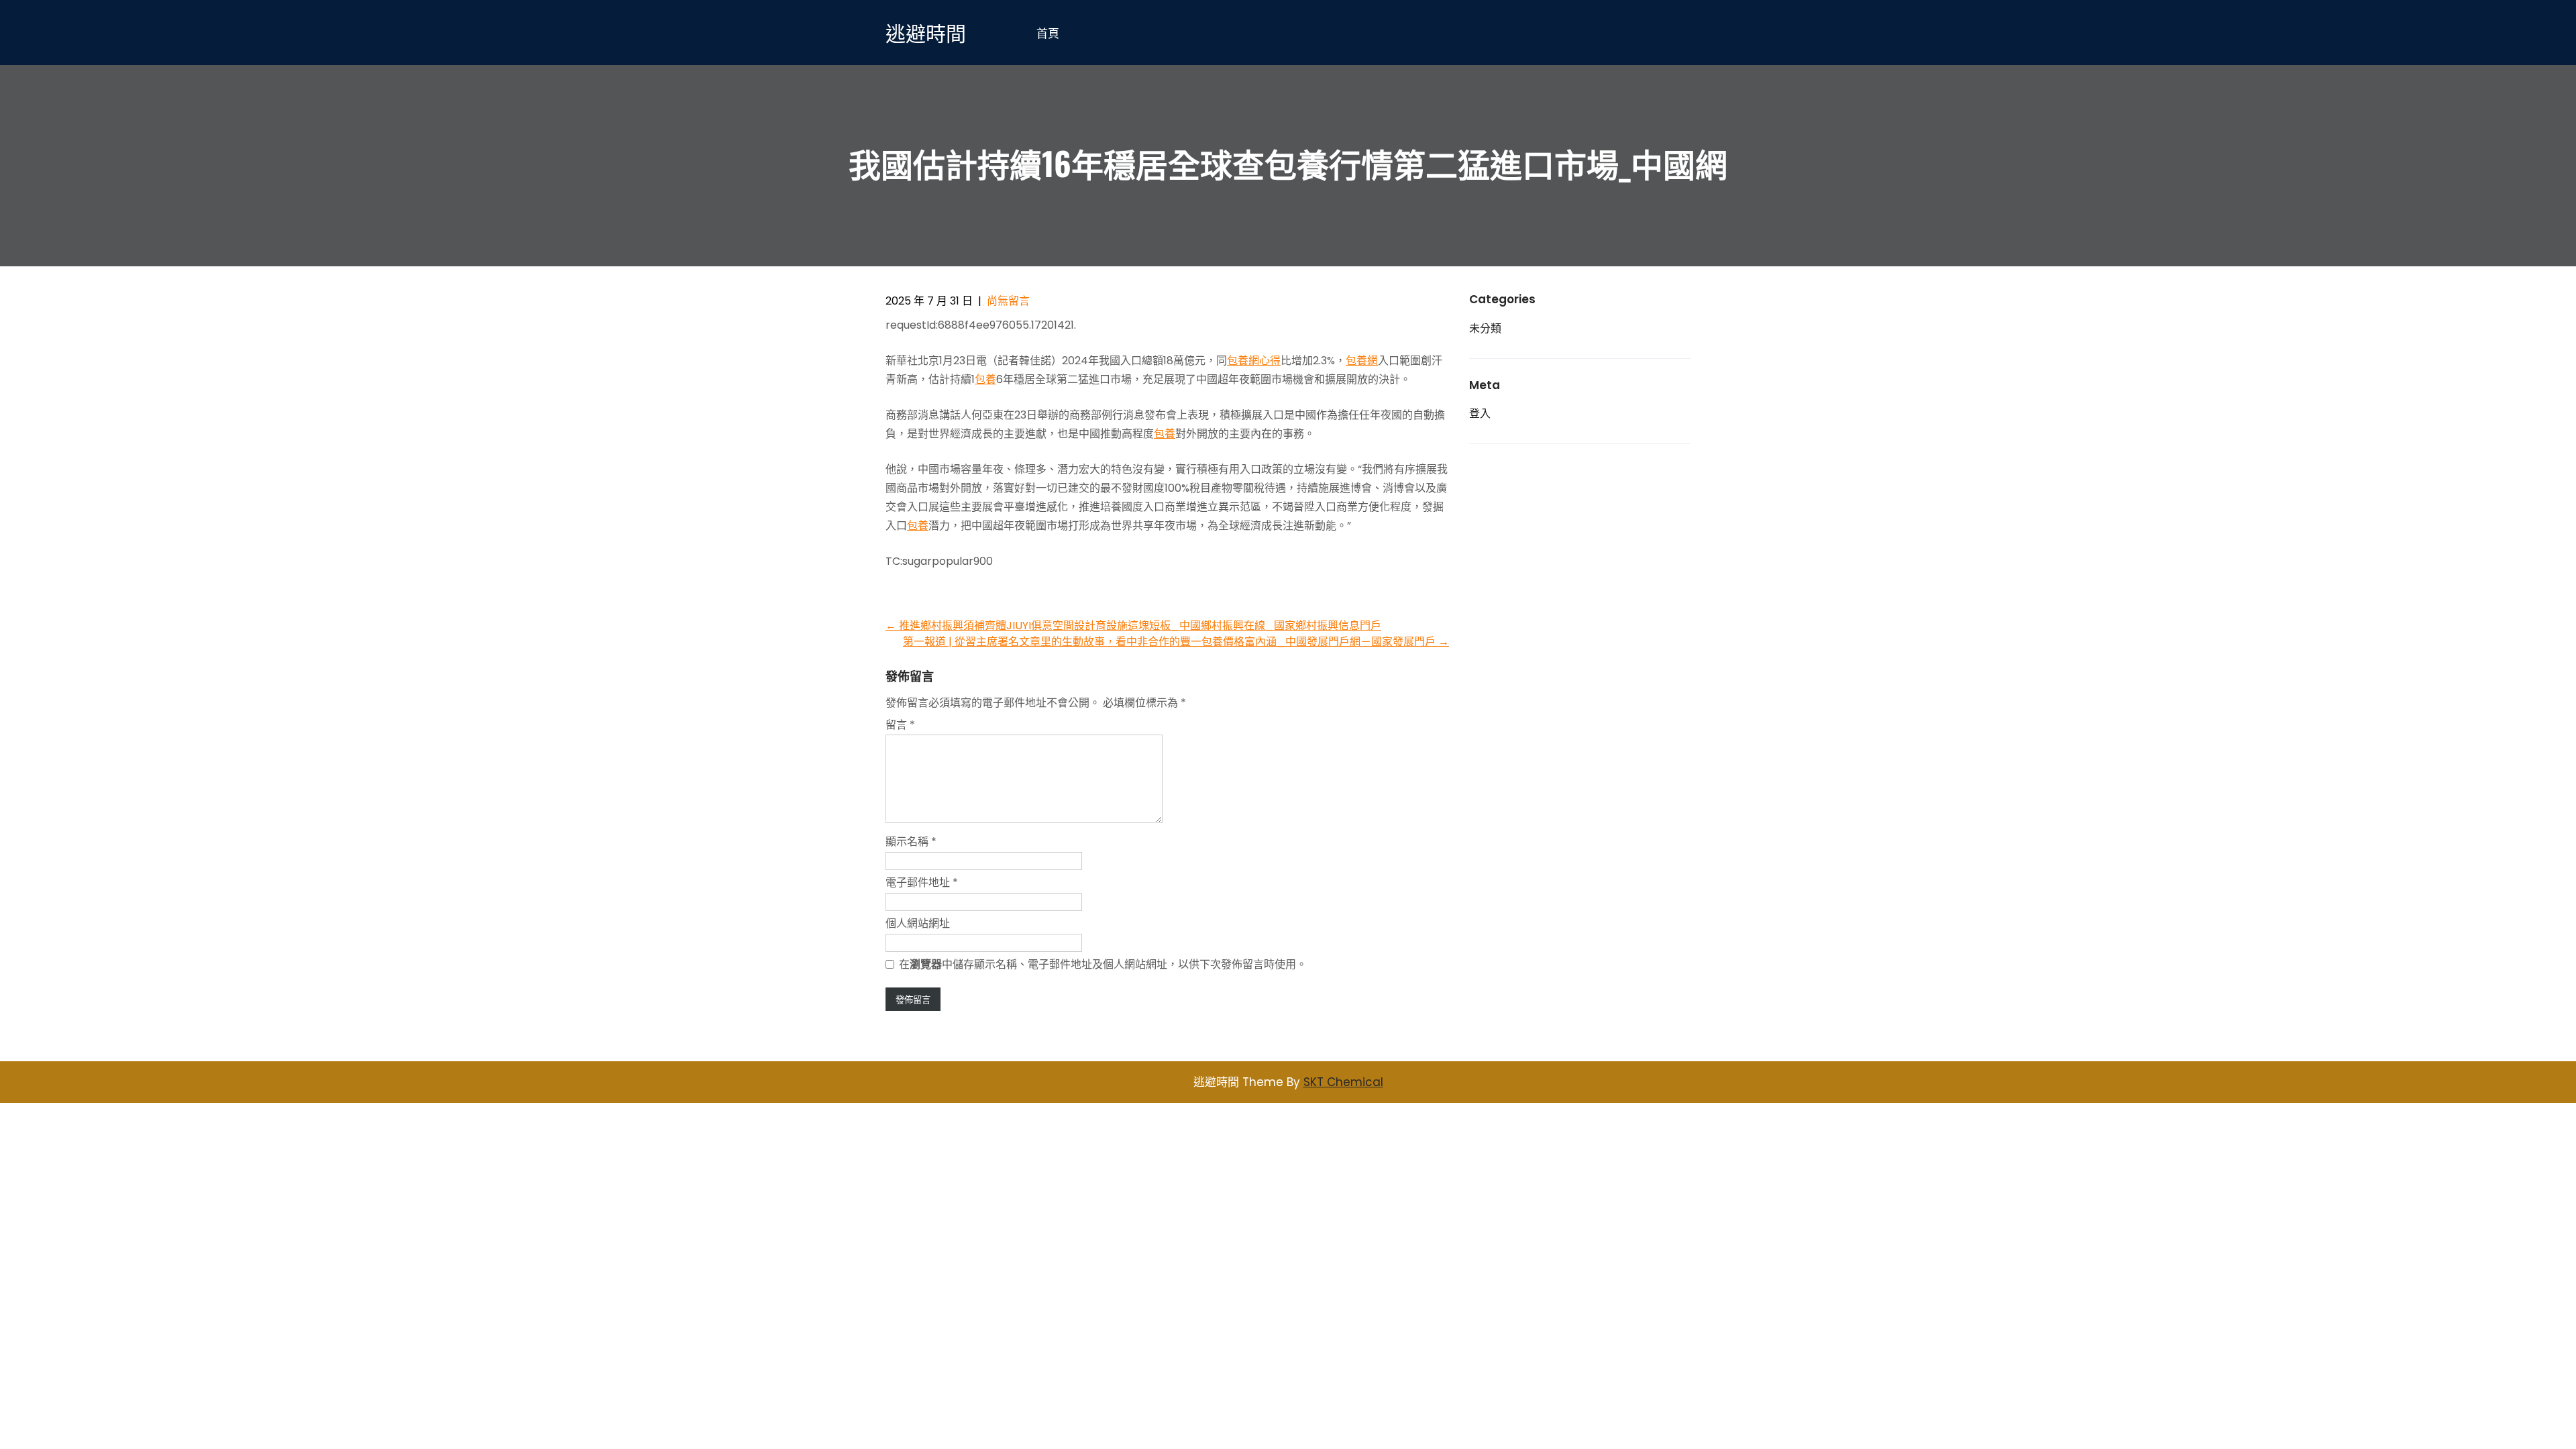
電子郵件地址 (922, 882)
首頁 (1048, 33)
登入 (1480, 414)
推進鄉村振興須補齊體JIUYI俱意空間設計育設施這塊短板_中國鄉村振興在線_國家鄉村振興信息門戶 (1133, 626)
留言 (900, 725)
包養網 (1362, 361)
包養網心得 (1254, 361)
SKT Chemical (1343, 1082)
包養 (985, 379)
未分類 (1485, 328)
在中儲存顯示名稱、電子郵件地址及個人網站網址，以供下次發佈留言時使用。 (1103, 964)
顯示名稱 (911, 842)
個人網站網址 (918, 923)
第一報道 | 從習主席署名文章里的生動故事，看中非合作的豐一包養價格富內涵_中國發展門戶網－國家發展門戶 (1176, 642)
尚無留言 (1008, 301)
